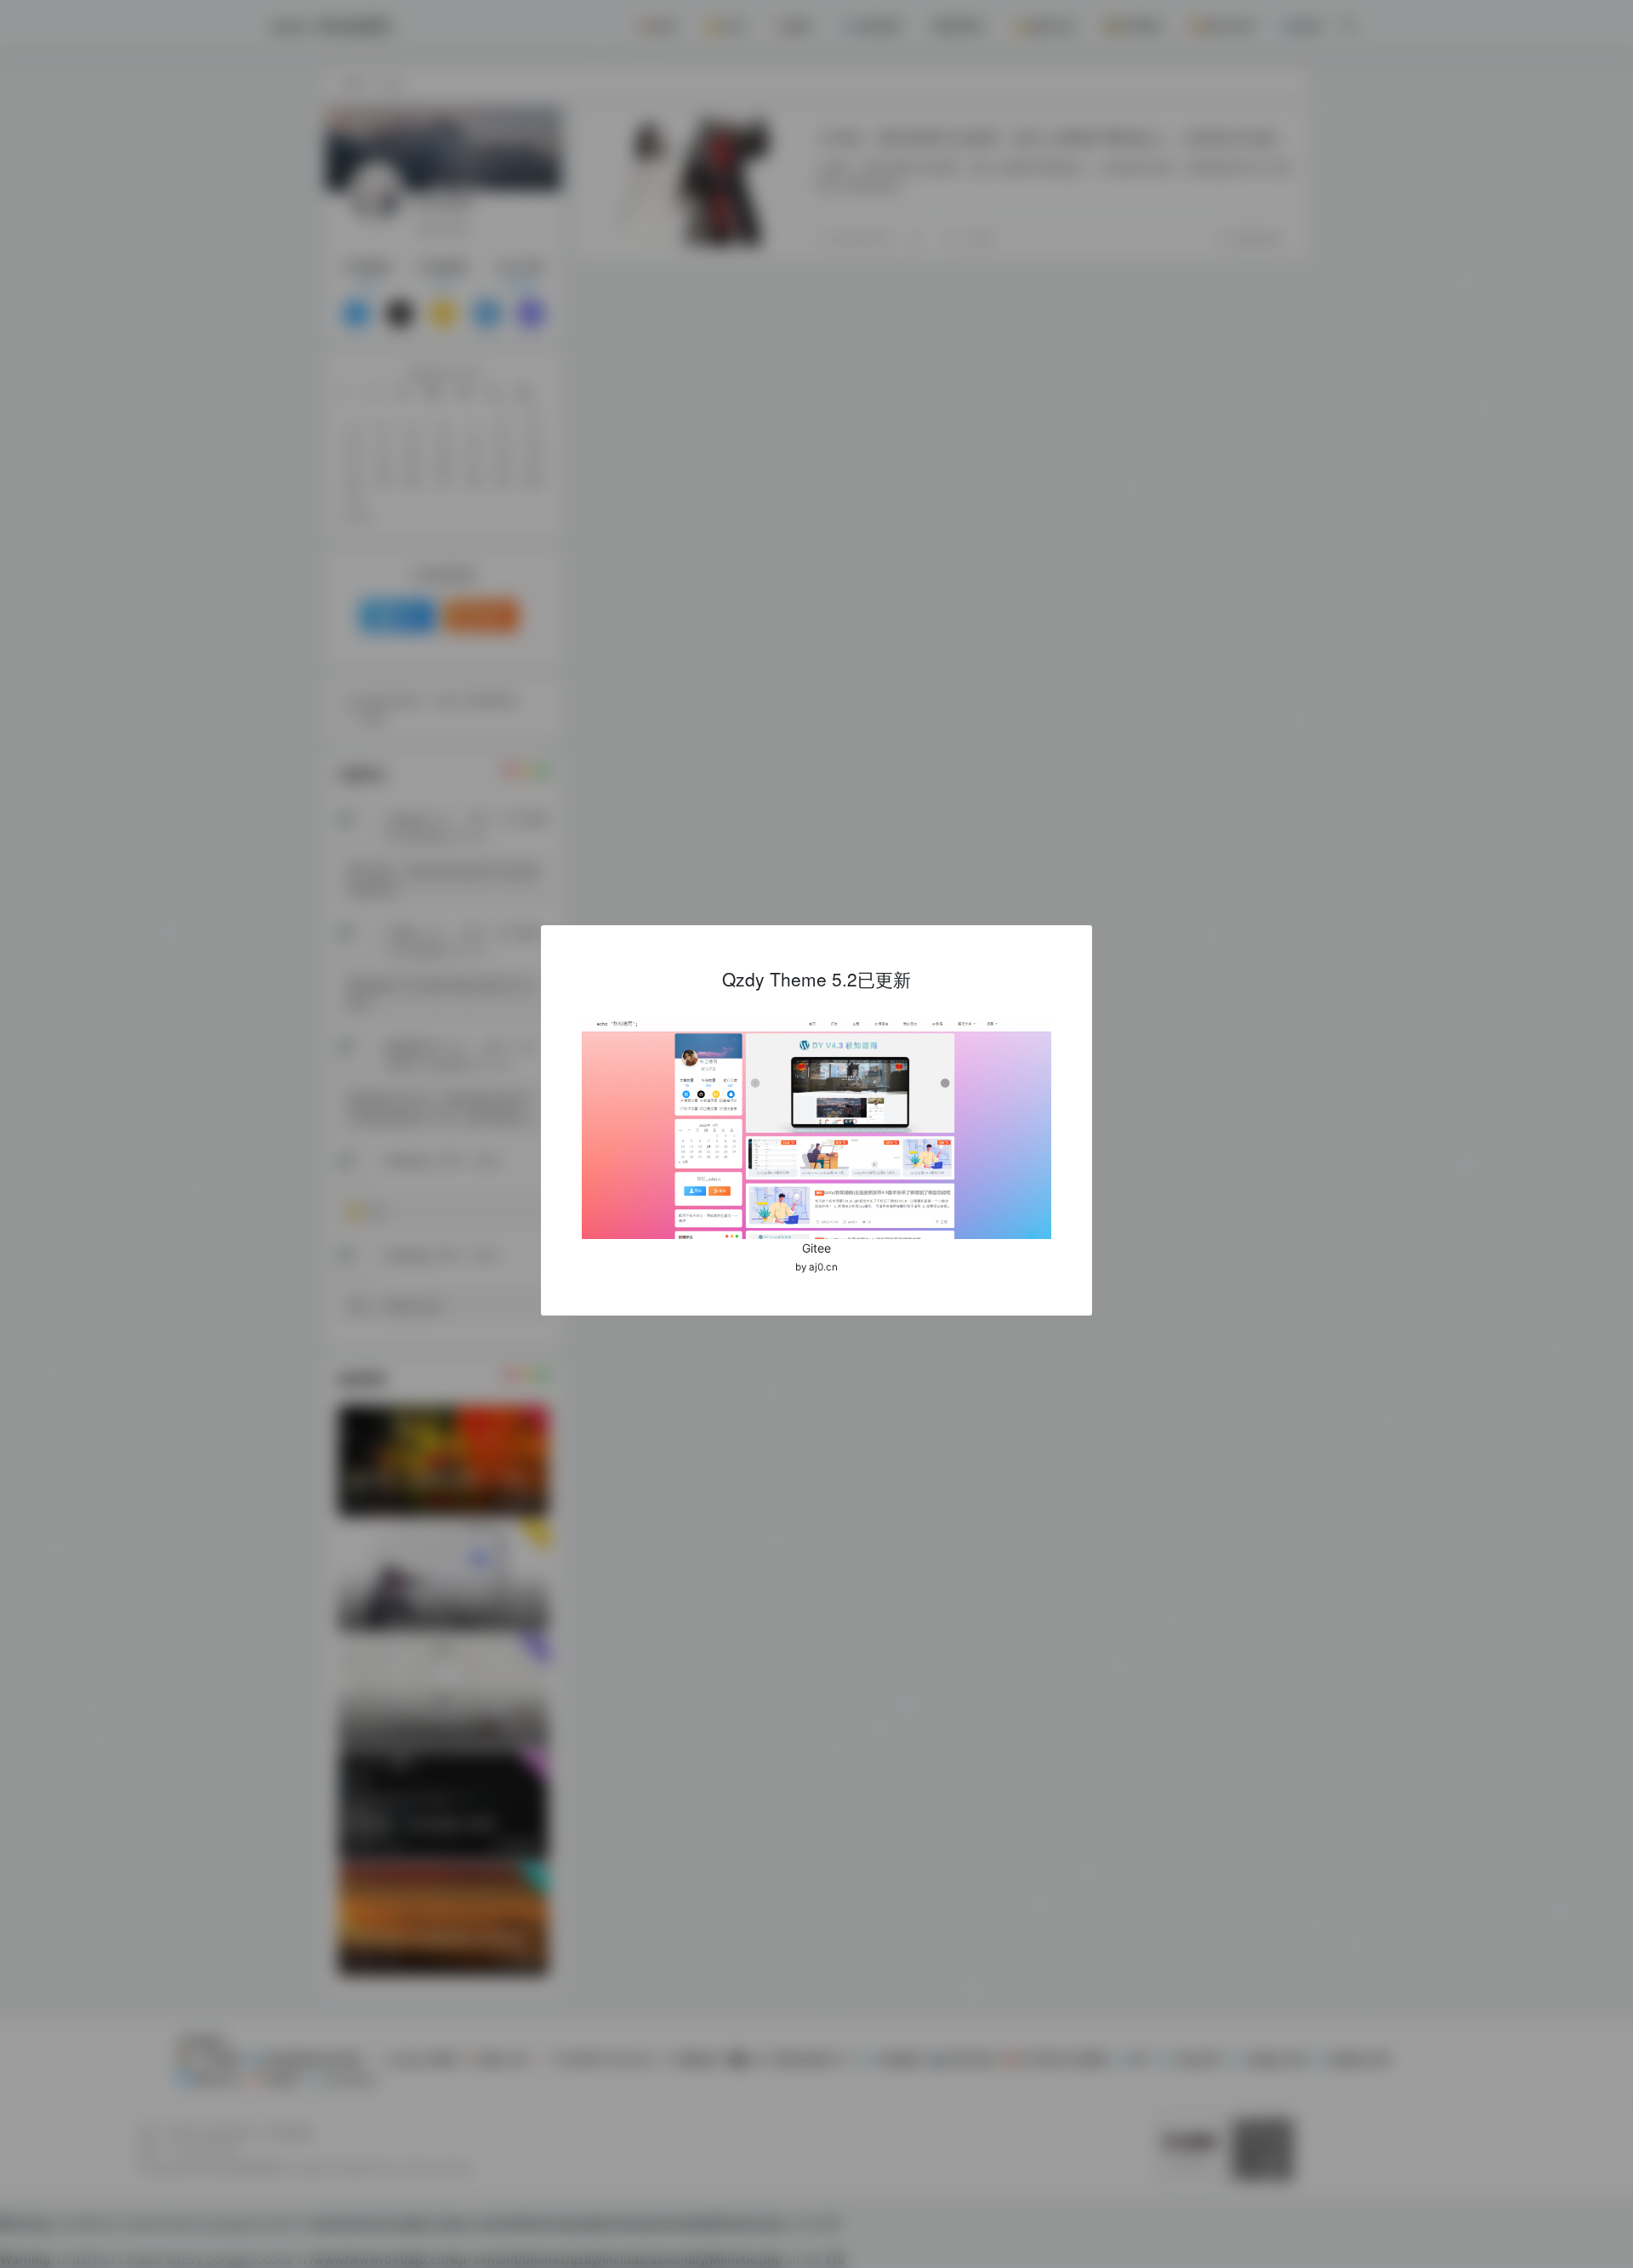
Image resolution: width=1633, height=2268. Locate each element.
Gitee (816, 1248)
